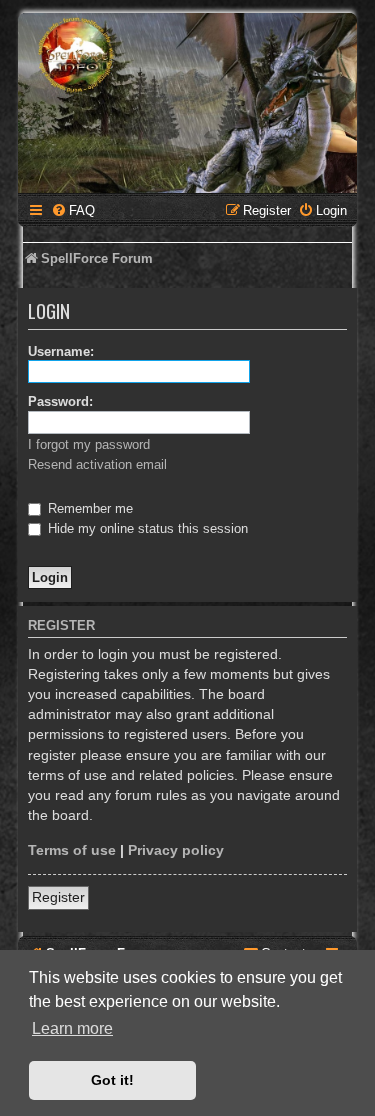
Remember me (88, 508)
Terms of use (72, 850)
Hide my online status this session (146, 528)
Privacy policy (176, 850)
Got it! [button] (112, 1080)
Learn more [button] (72, 1028)
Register (58, 897)
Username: (61, 351)
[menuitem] (73, 210)
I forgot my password (89, 444)
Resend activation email (97, 464)
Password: (60, 401)
